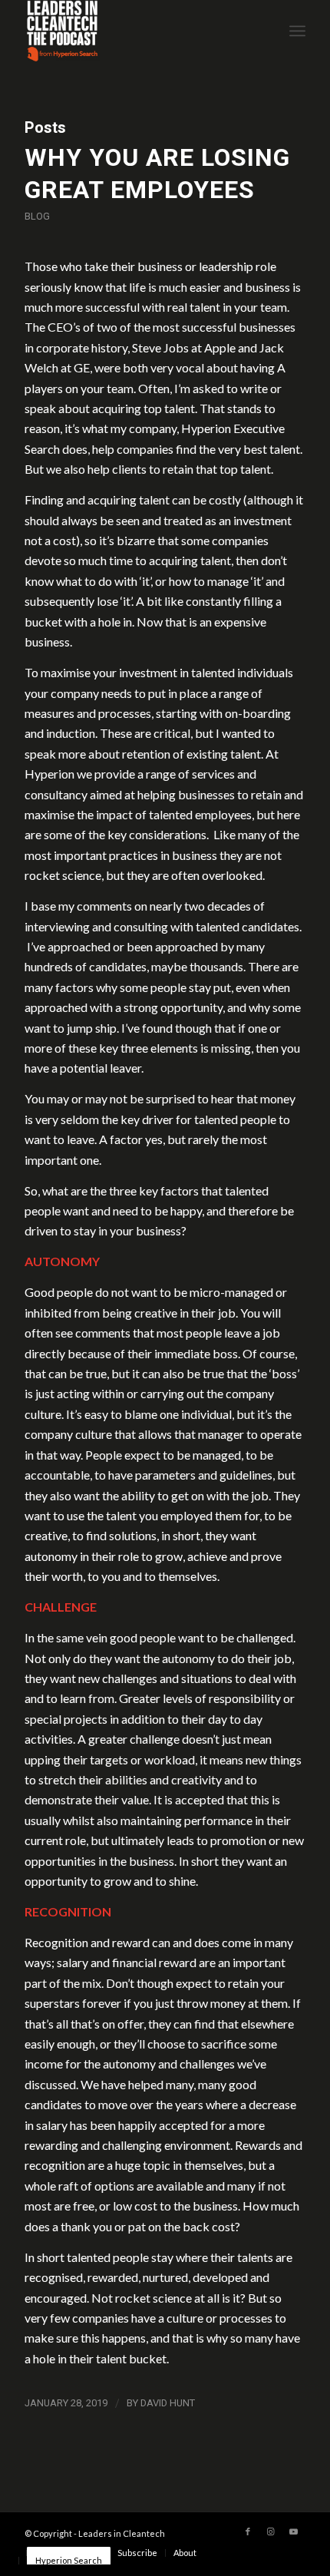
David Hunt (168, 2403)
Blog (37, 216)
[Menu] (297, 31)
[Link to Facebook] (248, 2531)
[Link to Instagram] (271, 2531)
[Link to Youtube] (294, 2531)
